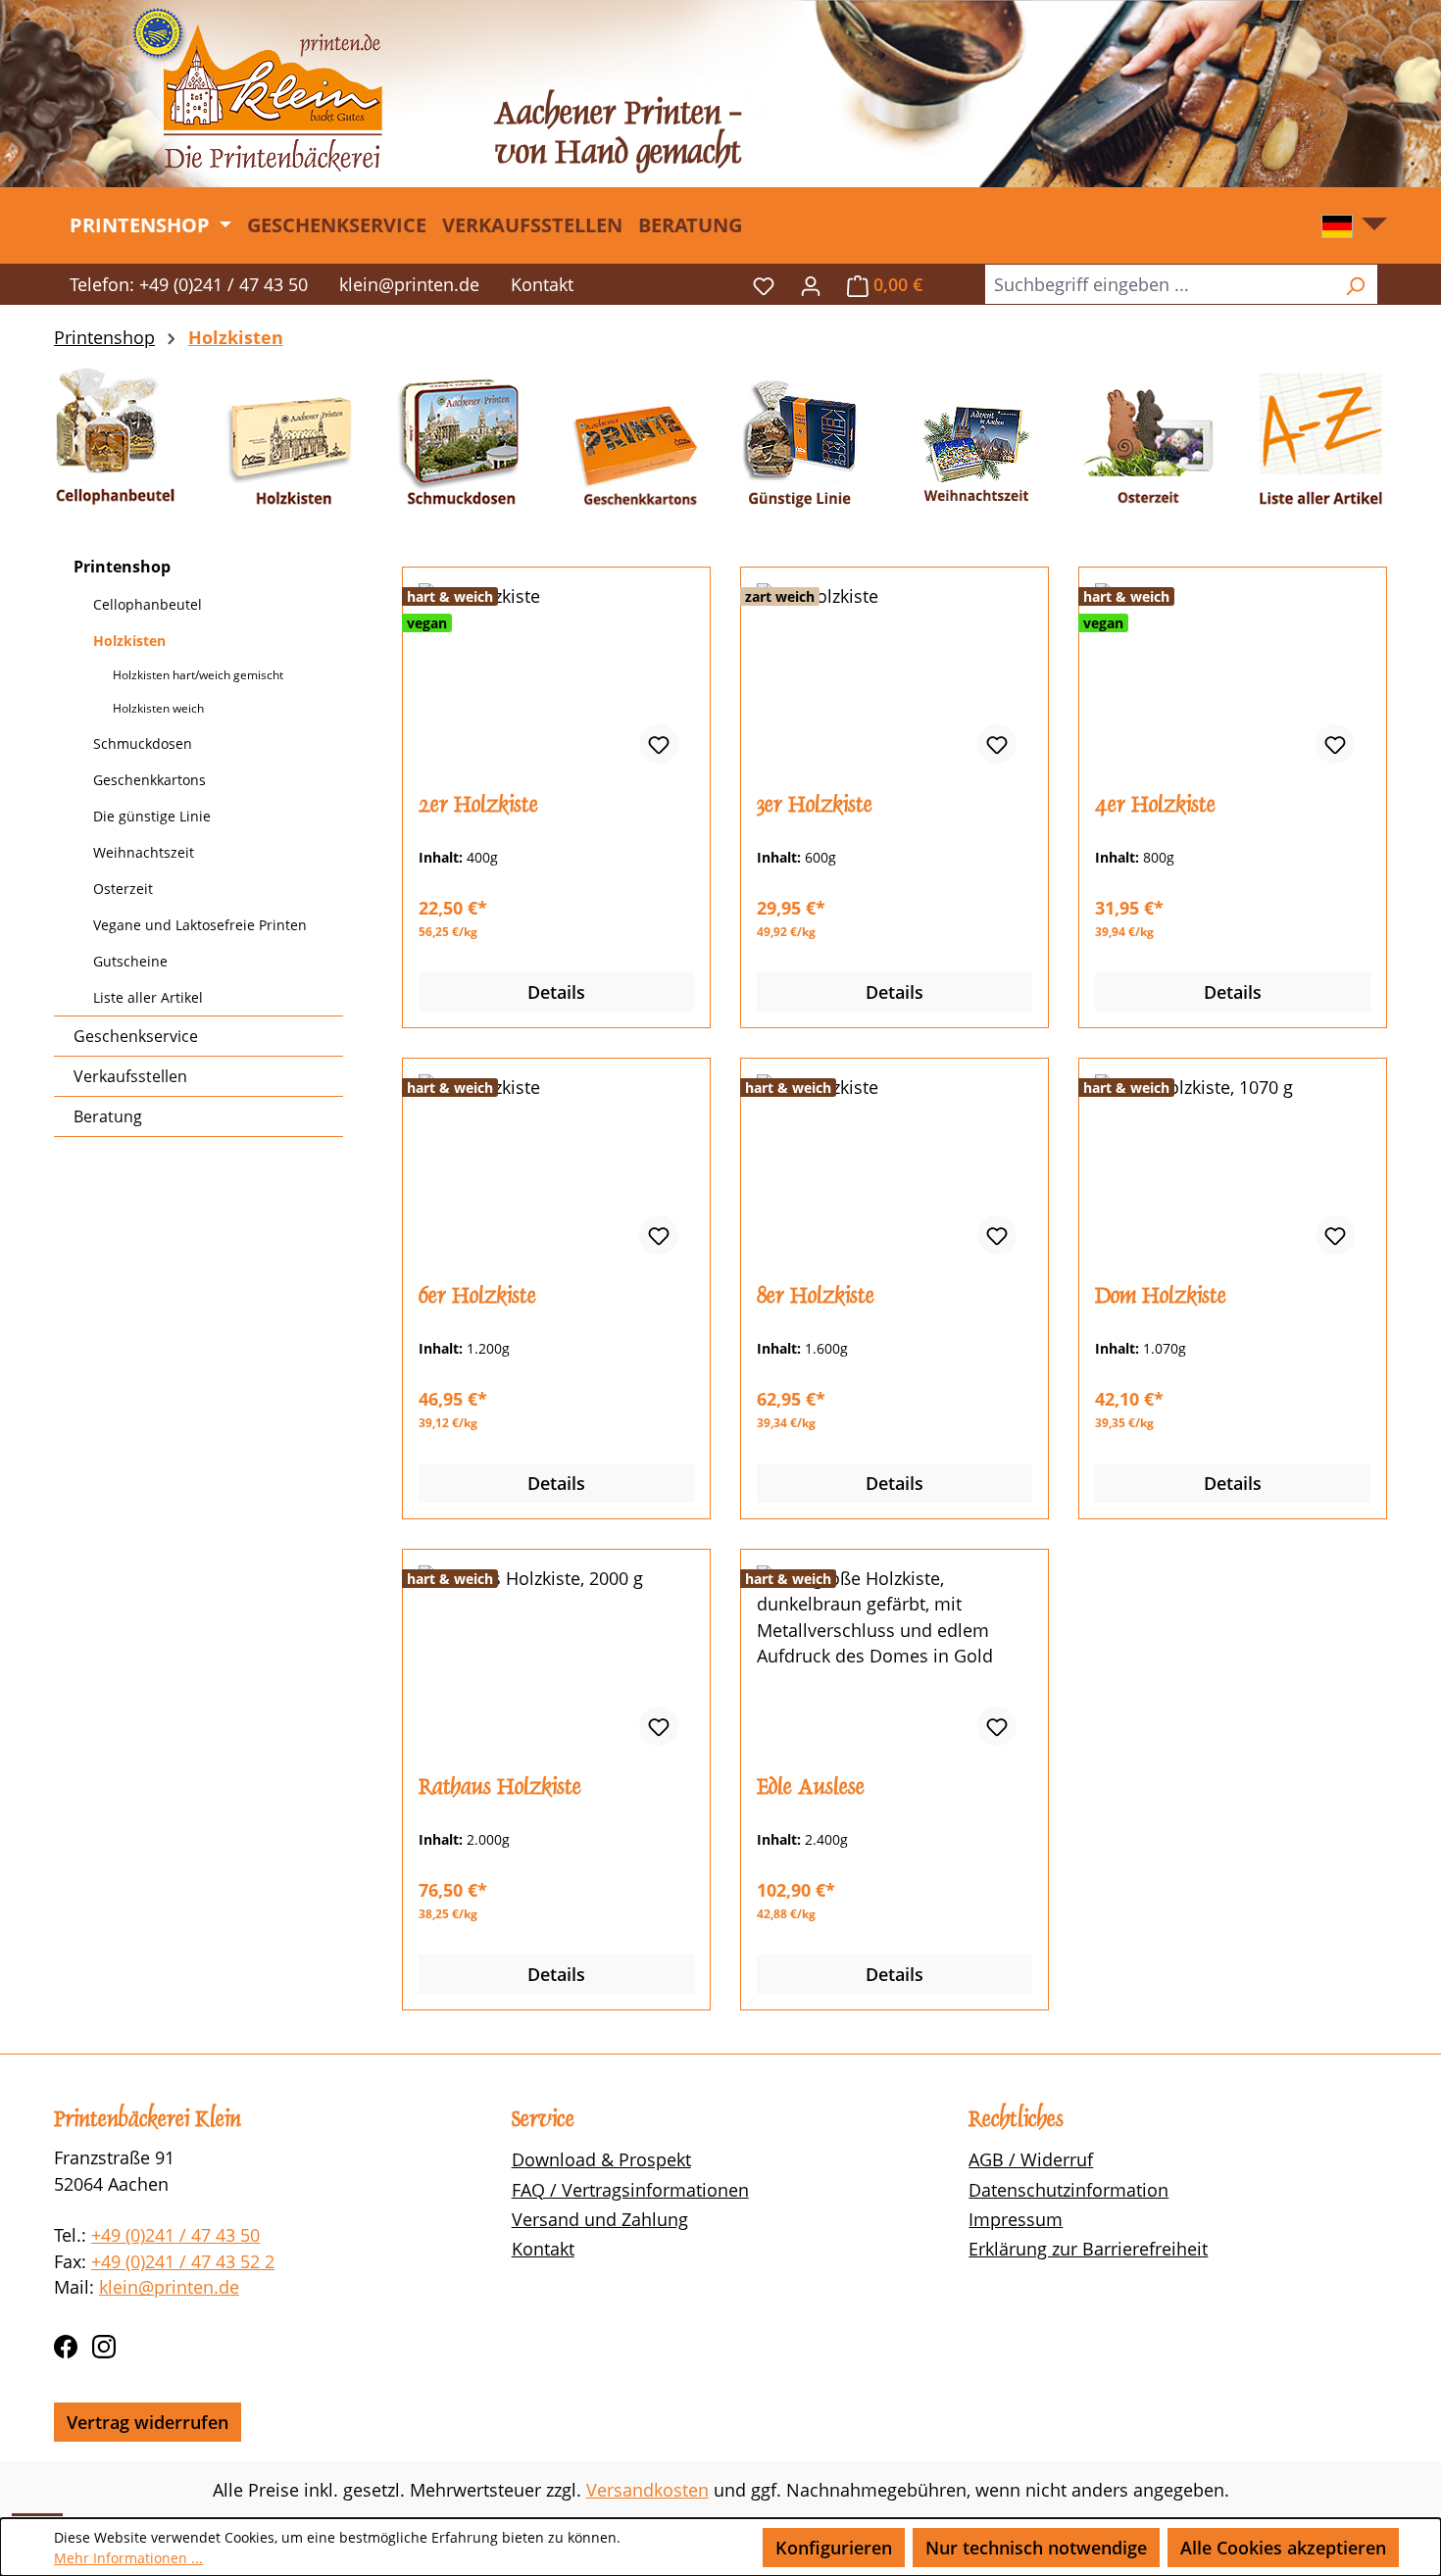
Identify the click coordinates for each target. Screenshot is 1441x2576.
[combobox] (1159, 284)
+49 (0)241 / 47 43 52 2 (183, 2261)
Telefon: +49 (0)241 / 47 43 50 (189, 284)
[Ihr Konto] (811, 284)
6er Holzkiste (477, 1296)
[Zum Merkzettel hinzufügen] (659, 744)
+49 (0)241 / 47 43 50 (175, 2235)
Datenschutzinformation (1068, 2190)
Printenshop (122, 567)
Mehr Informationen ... (128, 2558)
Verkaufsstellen (130, 1076)
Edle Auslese (811, 1787)
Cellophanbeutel (148, 604)
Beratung (108, 1116)
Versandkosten (647, 2490)
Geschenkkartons (149, 780)
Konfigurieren (834, 2548)
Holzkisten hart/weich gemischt (198, 675)
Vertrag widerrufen (148, 2422)
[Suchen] (1355, 284)
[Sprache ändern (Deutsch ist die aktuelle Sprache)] (1354, 231)
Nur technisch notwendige (1036, 2548)
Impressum (1016, 2219)
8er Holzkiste (816, 1296)
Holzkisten (129, 641)
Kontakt (542, 284)
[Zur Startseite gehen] (257, 90)
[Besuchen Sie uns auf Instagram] (104, 2344)
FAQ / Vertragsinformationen (630, 2190)
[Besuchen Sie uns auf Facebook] (66, 2344)
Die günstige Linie (152, 816)
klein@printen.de (409, 284)
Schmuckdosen (143, 743)
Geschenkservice (136, 1036)
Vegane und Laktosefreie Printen (200, 925)
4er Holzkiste (1155, 805)
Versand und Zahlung (600, 2219)
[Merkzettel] (764, 284)
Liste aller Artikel (148, 997)
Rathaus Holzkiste (500, 1787)
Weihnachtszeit (144, 852)
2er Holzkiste (478, 805)
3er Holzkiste (815, 805)
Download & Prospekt (601, 2159)
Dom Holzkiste (1161, 1296)
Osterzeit (123, 889)
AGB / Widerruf (1031, 2159)
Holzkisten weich (158, 708)
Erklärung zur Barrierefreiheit (1088, 2249)
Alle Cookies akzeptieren (1283, 2548)
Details (556, 992)
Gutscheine (130, 961)
